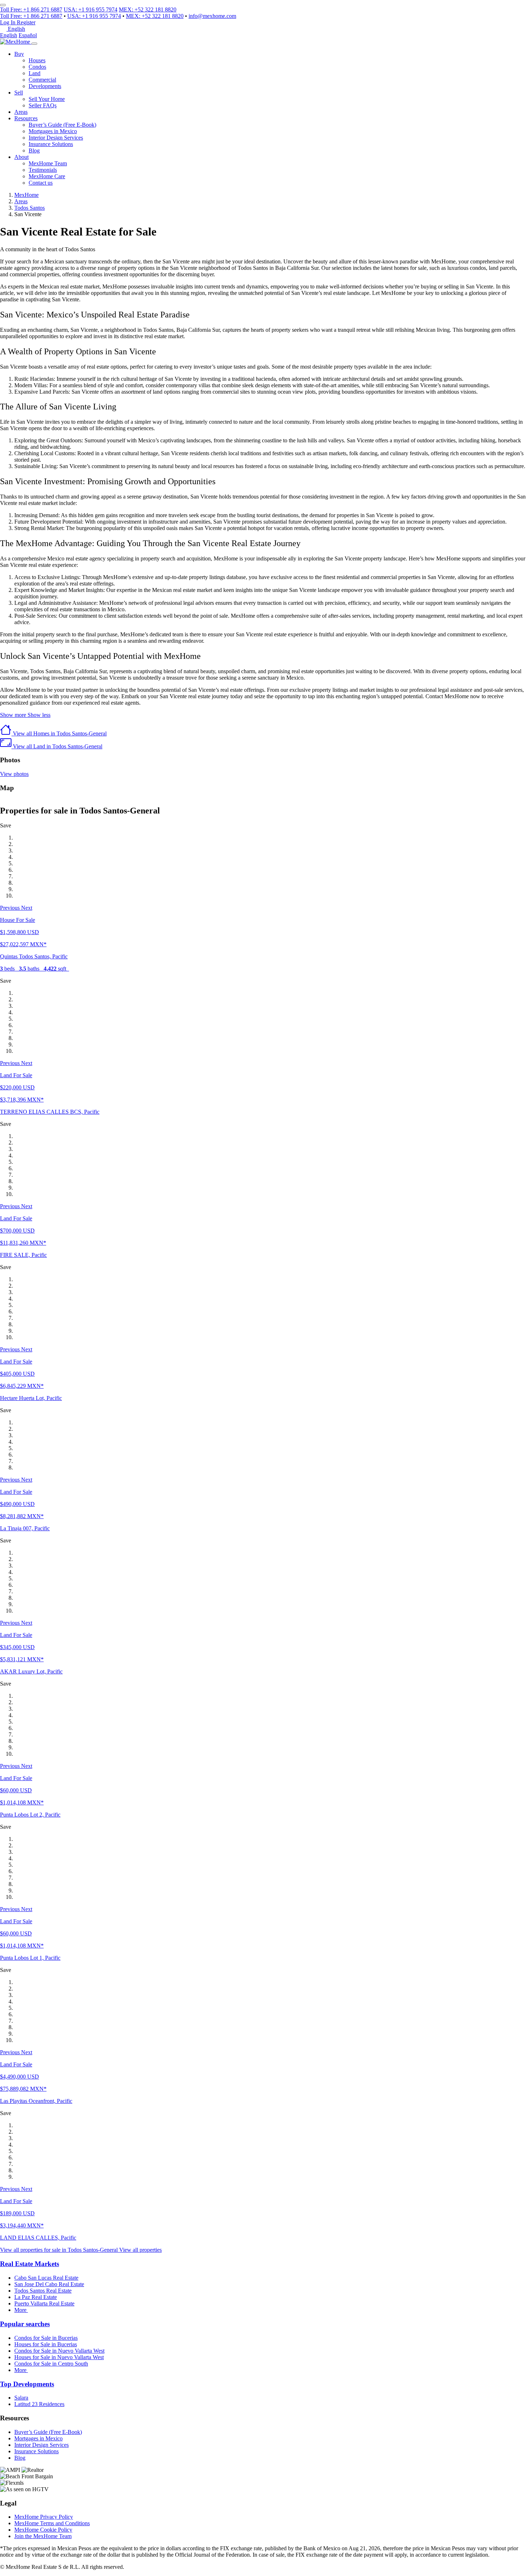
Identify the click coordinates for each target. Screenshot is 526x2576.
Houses (37, 60)
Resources (26, 118)
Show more (14, 715)
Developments (45, 86)
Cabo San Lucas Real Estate (46, 2278)
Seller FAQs (43, 105)
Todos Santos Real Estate (43, 2291)
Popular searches (25, 2324)
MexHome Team (48, 163)
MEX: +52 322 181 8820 (148, 9)
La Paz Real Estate (36, 2297)
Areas (21, 112)
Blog (34, 150)
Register (26, 22)
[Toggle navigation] (34, 44)
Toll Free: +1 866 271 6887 (31, 9)
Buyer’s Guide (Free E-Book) (62, 125)
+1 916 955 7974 (94, 16)
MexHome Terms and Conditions (52, 2523)
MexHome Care (47, 176)
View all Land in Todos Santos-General (57, 746)
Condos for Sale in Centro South (51, 2364)
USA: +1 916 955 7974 (91, 9)
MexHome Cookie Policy (43, 2530)
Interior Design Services (56, 138)
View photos (14, 774)
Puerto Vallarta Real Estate (44, 2303)
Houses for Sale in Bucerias (46, 2344)
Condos (37, 67)
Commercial (42, 80)
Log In (8, 22)
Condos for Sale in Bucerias (46, 2338)
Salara (21, 2398)
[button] (11, 908)
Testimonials (43, 170)
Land (35, 73)
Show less (39, 715)
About (21, 157)
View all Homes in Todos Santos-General (59, 733)
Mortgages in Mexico (53, 131)
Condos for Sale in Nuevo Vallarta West (59, 2351)
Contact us (41, 183)
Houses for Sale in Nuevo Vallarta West (59, 2357)
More (21, 2310)
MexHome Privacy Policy (44, 2517)
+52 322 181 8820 (155, 16)
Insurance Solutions (51, 144)
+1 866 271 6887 (31, 16)
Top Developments (27, 2384)
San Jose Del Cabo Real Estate (49, 2284)
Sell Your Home (47, 99)
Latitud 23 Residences (39, 2404)
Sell (19, 93)
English (9, 35)
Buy (19, 54)
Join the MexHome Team (43, 2536)
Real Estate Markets (30, 2264)
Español (28, 35)
